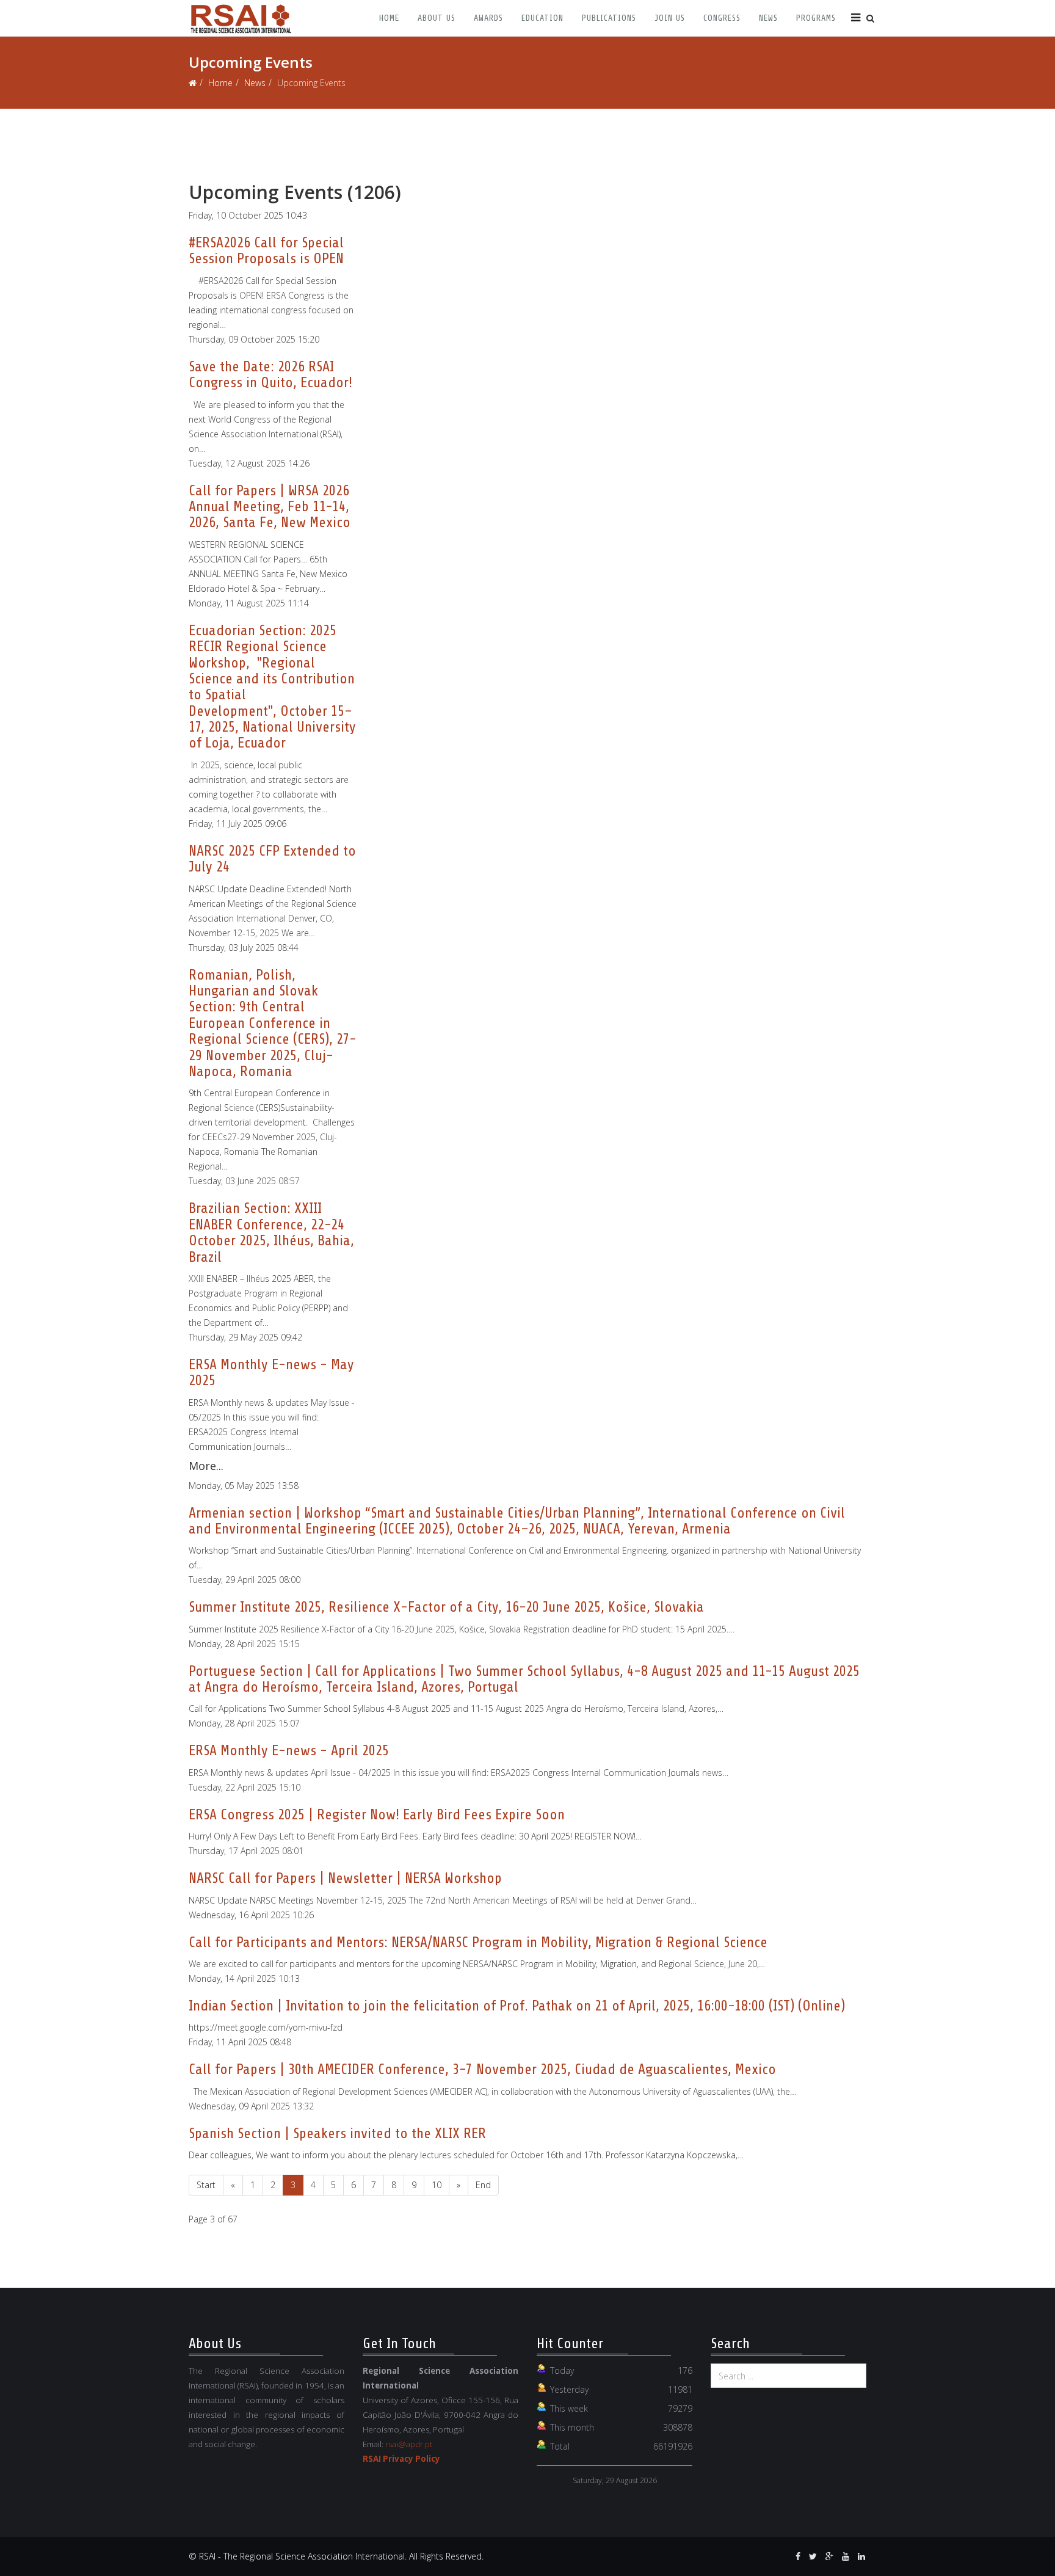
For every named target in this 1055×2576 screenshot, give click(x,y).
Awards (488, 18)
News (768, 18)
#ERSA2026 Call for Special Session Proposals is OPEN (266, 251)
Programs (816, 18)
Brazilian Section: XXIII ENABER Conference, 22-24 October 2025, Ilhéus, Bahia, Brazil (271, 1232)
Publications (609, 18)
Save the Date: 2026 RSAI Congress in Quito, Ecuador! (270, 375)
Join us (670, 18)
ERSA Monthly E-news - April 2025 (289, 1751)
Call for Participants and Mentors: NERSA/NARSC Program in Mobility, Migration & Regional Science (478, 1942)
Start (206, 2185)
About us (437, 18)
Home (389, 18)
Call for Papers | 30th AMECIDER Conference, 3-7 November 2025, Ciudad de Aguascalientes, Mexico (482, 2069)
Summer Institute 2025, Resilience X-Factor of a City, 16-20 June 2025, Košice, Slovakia (446, 1607)
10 (437, 2185)
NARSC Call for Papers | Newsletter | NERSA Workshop (345, 1878)
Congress (722, 18)
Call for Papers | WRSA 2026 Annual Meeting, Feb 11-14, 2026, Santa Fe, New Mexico (270, 507)
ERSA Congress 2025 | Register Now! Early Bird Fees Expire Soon (377, 1815)
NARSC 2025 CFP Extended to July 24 (272, 859)
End (483, 2185)
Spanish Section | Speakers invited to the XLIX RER (337, 2134)
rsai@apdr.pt (409, 2444)
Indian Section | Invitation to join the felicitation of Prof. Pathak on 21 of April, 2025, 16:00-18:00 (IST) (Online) (517, 2006)
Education (542, 18)
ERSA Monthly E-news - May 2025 (271, 1373)
